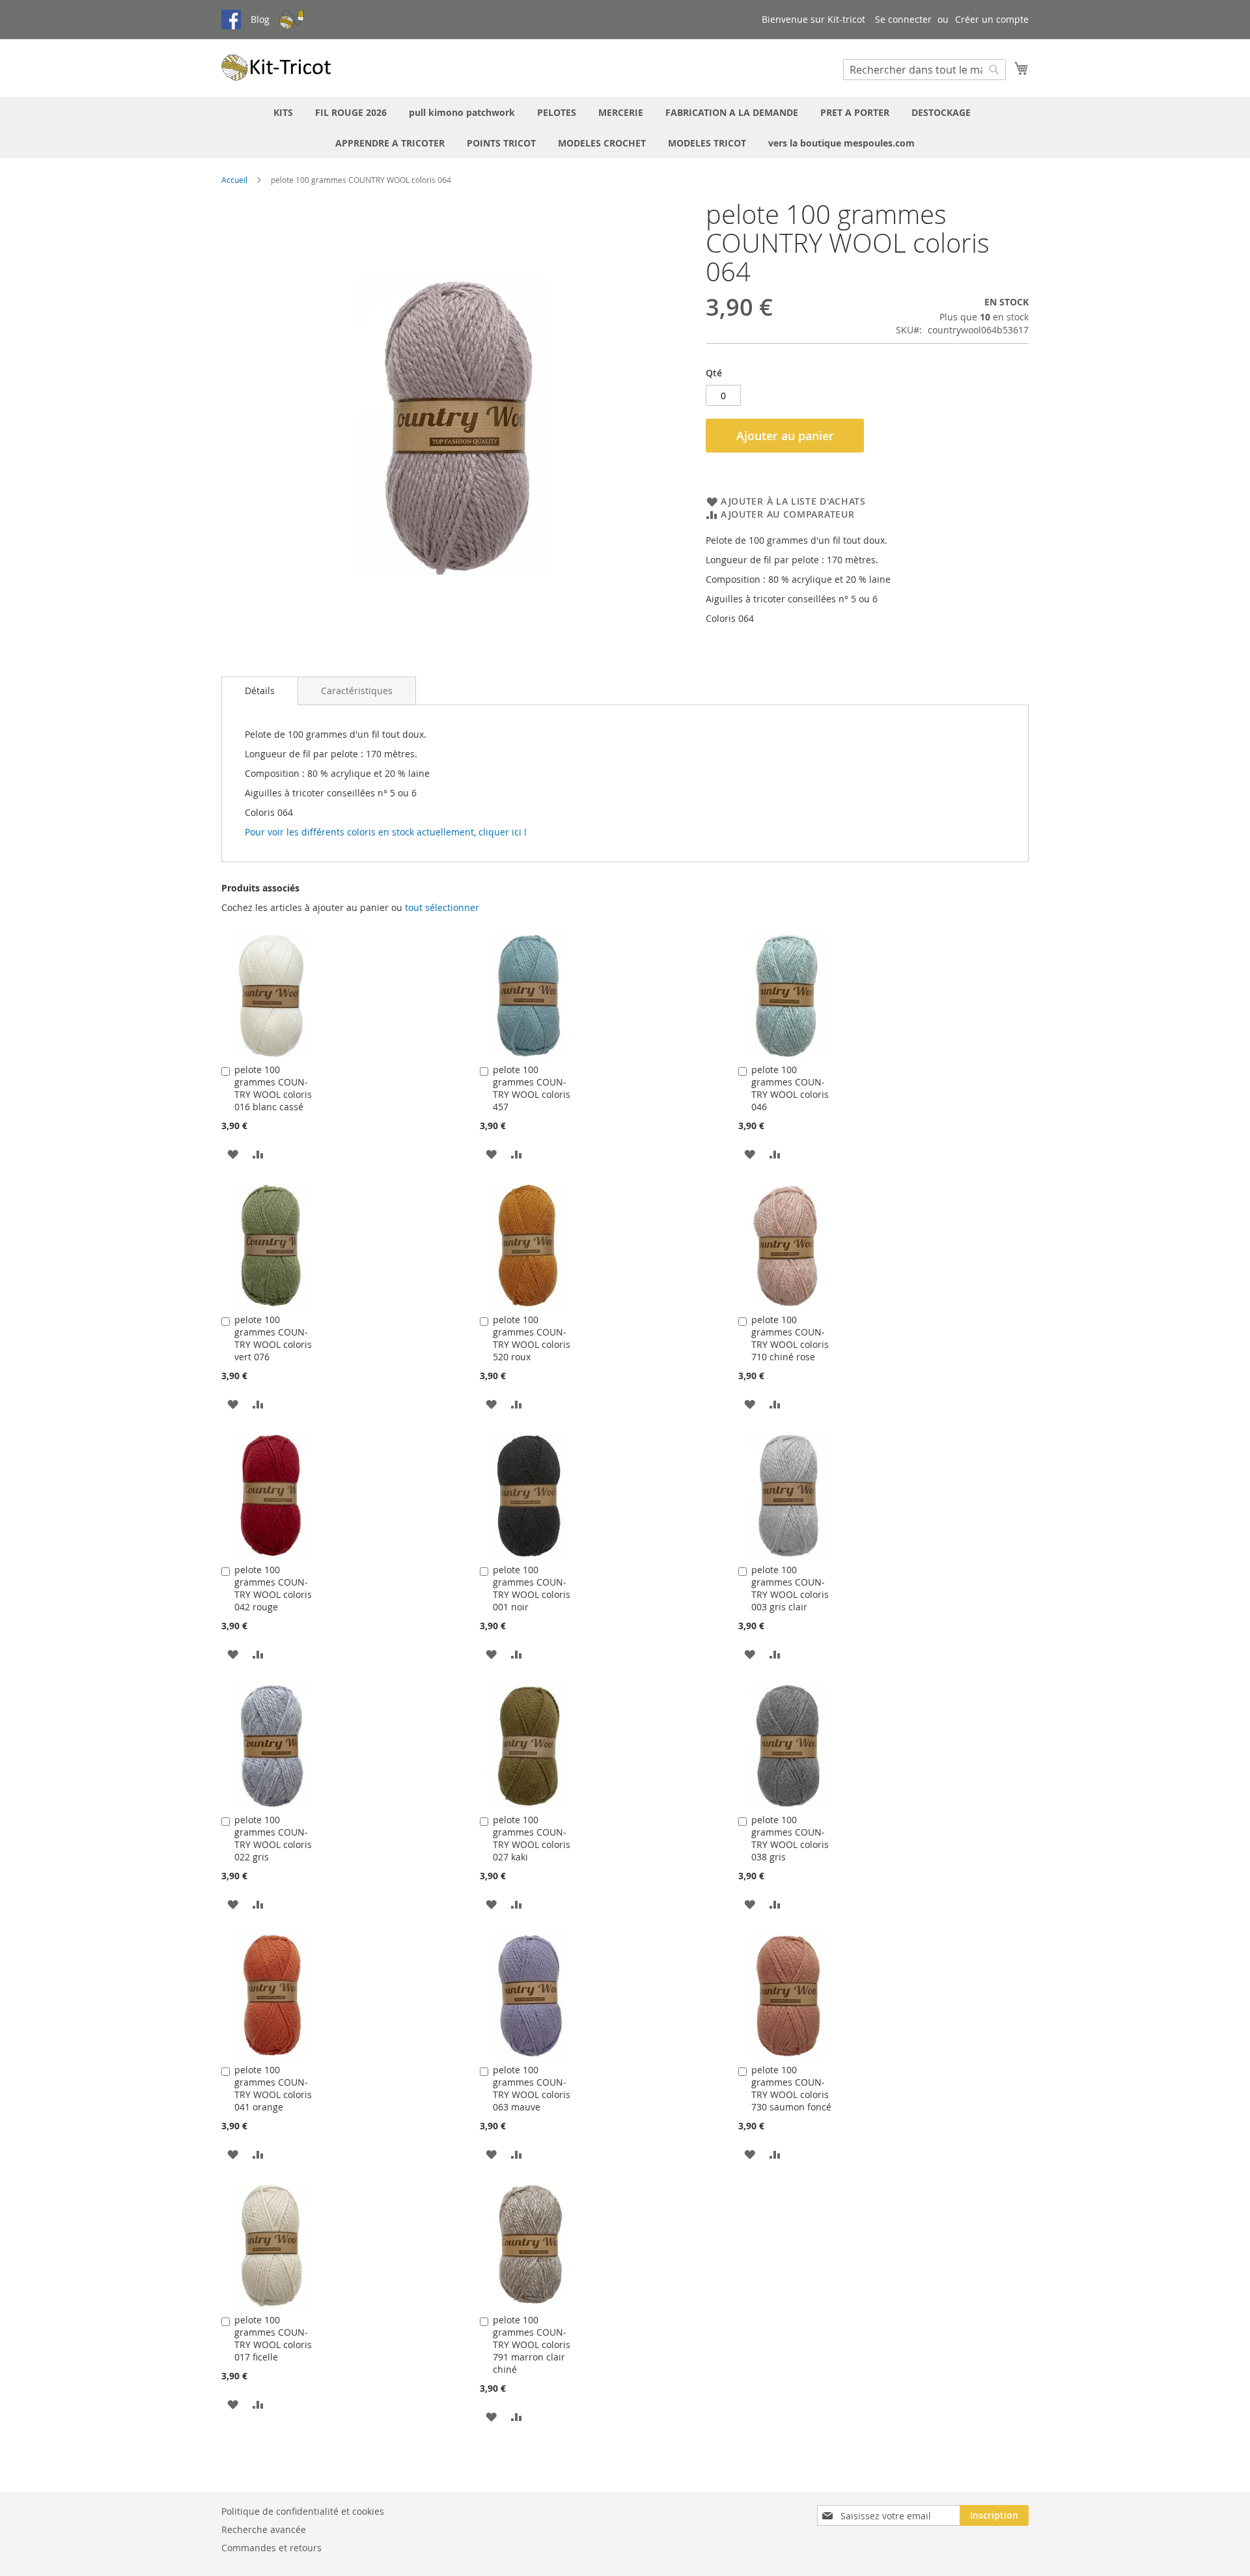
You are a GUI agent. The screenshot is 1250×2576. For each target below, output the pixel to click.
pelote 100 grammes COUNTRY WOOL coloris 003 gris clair (790, 1588)
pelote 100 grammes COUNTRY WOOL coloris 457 (532, 1088)
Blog (260, 19)
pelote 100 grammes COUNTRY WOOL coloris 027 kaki (532, 1838)
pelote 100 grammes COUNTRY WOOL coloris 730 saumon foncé (791, 2088)
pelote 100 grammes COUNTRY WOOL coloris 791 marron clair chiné (532, 2345)
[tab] (260, 691)
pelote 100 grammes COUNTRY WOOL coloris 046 (790, 1088)
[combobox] (924, 70)
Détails (260, 691)
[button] (233, 1153)
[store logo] (277, 67)
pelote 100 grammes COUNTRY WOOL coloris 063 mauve (532, 2088)
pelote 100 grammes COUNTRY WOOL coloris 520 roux (532, 1338)
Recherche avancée (264, 2529)
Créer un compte (992, 19)
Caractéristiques (357, 691)
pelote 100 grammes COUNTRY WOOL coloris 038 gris (790, 1838)
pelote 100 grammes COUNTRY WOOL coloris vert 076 (273, 1338)
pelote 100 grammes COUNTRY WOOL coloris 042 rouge (273, 1588)
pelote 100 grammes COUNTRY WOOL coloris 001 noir (532, 1588)
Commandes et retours (271, 2548)
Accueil (234, 180)
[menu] (625, 128)
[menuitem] (283, 112)
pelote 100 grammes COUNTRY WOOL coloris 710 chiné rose (790, 1338)
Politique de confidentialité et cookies (303, 2511)
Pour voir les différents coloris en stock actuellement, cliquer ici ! (386, 832)
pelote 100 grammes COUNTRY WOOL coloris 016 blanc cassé (273, 1088)
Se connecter (903, 19)
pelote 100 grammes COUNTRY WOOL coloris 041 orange (273, 2088)
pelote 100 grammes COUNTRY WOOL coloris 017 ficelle (273, 2338)
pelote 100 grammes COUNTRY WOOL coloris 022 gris (273, 1838)
